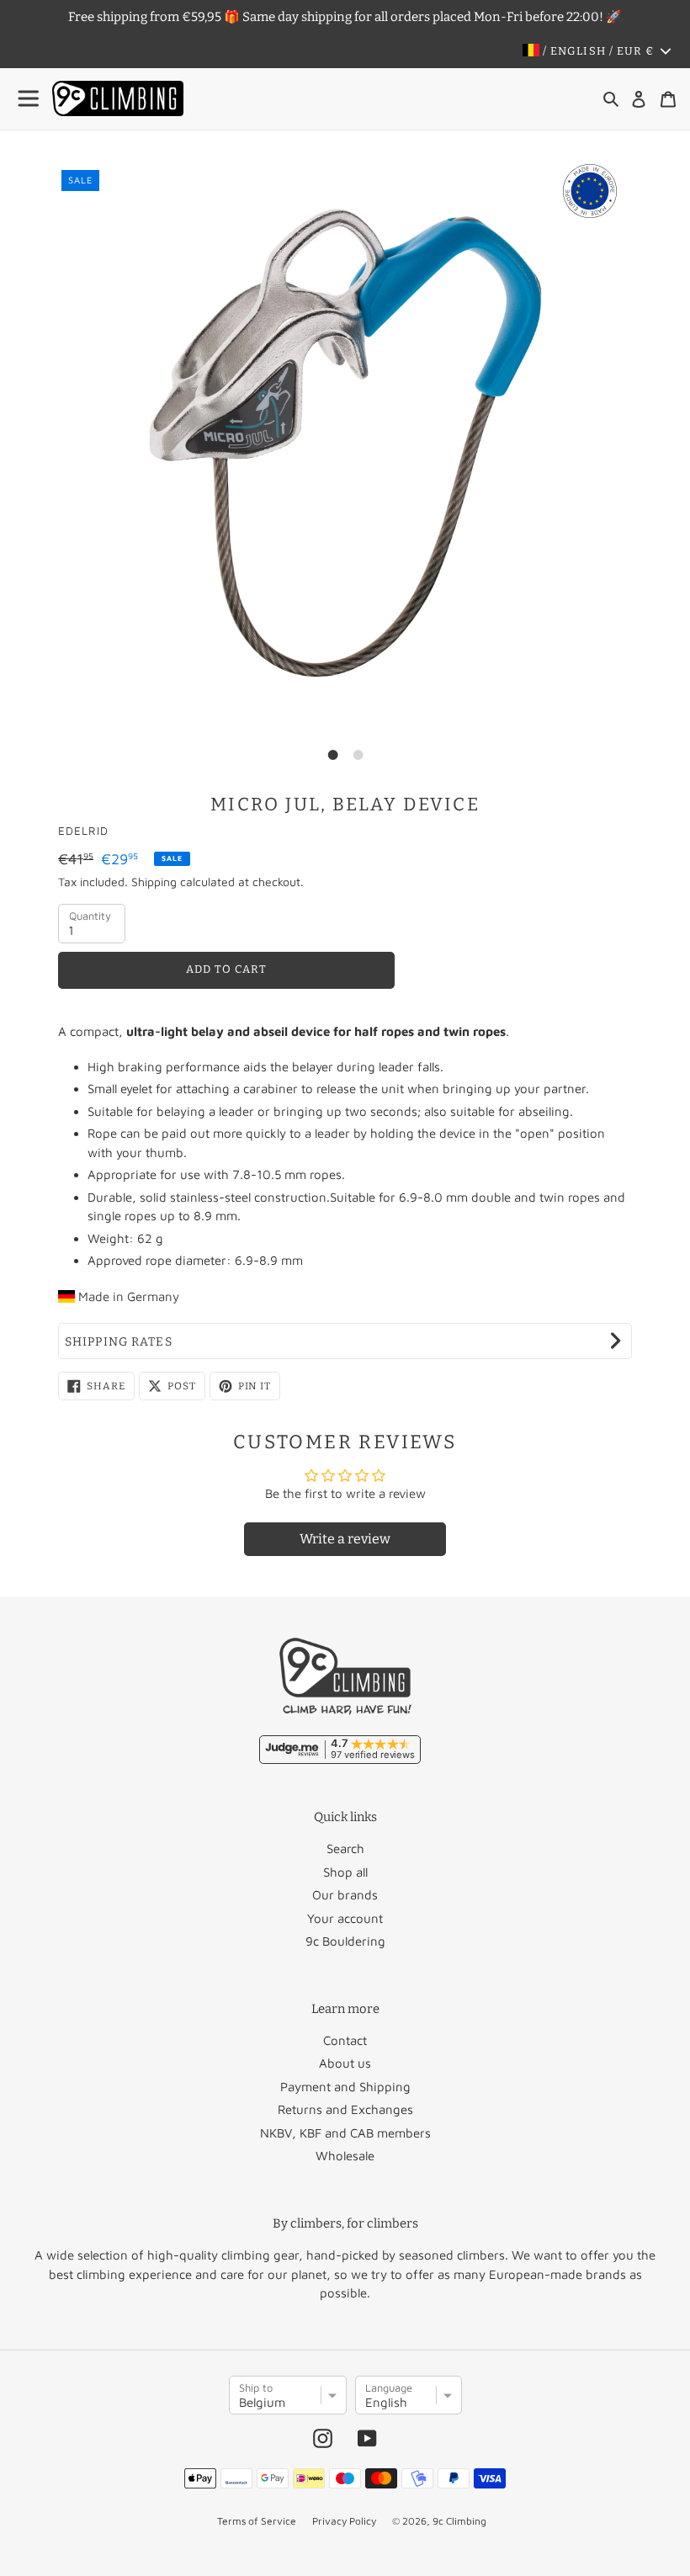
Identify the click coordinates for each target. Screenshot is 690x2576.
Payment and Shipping (345, 2087)
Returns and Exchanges (345, 2109)
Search (345, 1848)
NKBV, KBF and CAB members (345, 2133)
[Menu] (29, 99)
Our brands (345, 1895)
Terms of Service (257, 2521)
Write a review (345, 1539)
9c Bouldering (345, 1941)
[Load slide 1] (332, 755)
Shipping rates (119, 1342)
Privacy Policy (344, 2521)
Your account (345, 1918)
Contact (345, 2040)
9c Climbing (459, 2521)
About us (345, 2063)
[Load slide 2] (358, 755)
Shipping (154, 882)
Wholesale (345, 2156)
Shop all (345, 1872)
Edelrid (83, 831)
